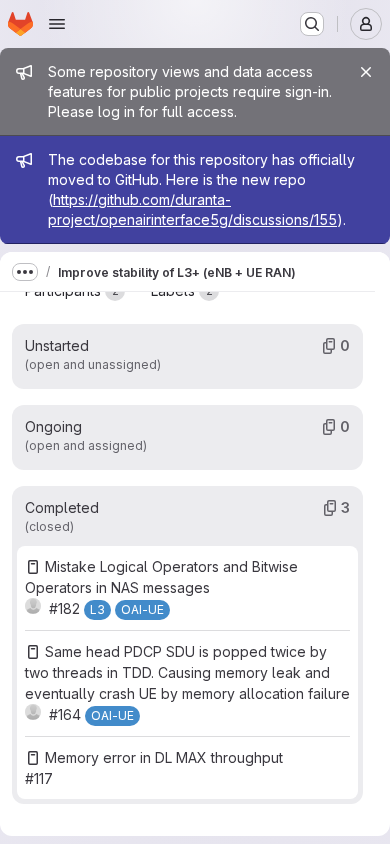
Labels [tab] (182, 290)
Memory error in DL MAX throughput (164, 757)
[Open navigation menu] (57, 24)
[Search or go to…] (312, 24)
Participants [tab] (72, 290)
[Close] (366, 72)
